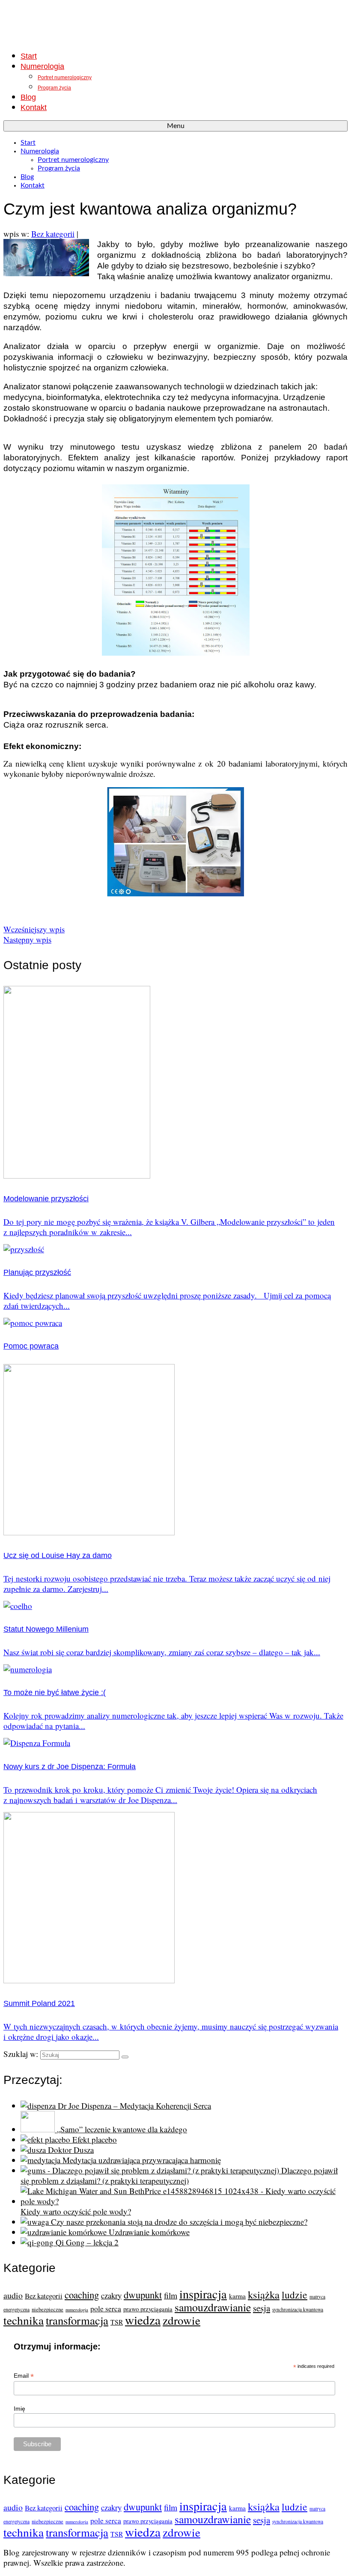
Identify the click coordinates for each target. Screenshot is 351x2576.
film (171, 2295)
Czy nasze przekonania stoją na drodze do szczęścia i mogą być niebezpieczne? (179, 2222)
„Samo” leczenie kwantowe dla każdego (122, 2129)
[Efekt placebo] (46, 2139)
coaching (82, 2295)
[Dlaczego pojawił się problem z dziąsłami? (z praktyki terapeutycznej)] (151, 2170)
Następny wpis (27, 939)
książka (264, 2294)
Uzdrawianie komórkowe (149, 2232)
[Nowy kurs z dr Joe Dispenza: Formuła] (37, 1743)
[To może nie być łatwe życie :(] (28, 1669)
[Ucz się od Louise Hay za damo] (89, 1532)
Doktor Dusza (71, 2150)
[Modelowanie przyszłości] (77, 1175)
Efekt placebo (95, 2139)
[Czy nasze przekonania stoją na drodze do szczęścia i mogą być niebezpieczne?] (36, 2222)
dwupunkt (143, 2295)
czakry (111, 2295)
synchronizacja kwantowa (298, 2309)
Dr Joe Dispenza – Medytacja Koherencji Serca (134, 2106)
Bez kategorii (53, 234)
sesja (262, 2308)
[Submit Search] (125, 2057)
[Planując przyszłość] (24, 1249)
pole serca (106, 2309)
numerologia (77, 2310)
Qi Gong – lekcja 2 (87, 2242)
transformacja (77, 2320)
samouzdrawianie (213, 2307)
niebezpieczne (48, 2309)
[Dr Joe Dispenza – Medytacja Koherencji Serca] (39, 2106)
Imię (19, 2409)
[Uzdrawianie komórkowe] (65, 2232)
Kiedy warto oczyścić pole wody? (76, 2211)
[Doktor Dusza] (34, 2150)
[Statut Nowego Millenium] (18, 1606)
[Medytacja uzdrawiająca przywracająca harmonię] (42, 2160)
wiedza (143, 2320)
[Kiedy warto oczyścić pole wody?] (184, 2201)
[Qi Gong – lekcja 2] (38, 2242)
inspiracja (203, 2294)
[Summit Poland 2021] (89, 1980)
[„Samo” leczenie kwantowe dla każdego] (39, 2129)
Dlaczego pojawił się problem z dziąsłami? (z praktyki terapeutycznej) (179, 2175)
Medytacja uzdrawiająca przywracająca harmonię (142, 2160)
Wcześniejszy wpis (34, 929)
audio (13, 2295)
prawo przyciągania (148, 2309)
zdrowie (181, 2320)
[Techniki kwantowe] (175, 23)
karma (237, 2296)
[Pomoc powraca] (33, 1323)
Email (24, 2376)
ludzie (294, 2295)
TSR (117, 2322)
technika (24, 2320)
